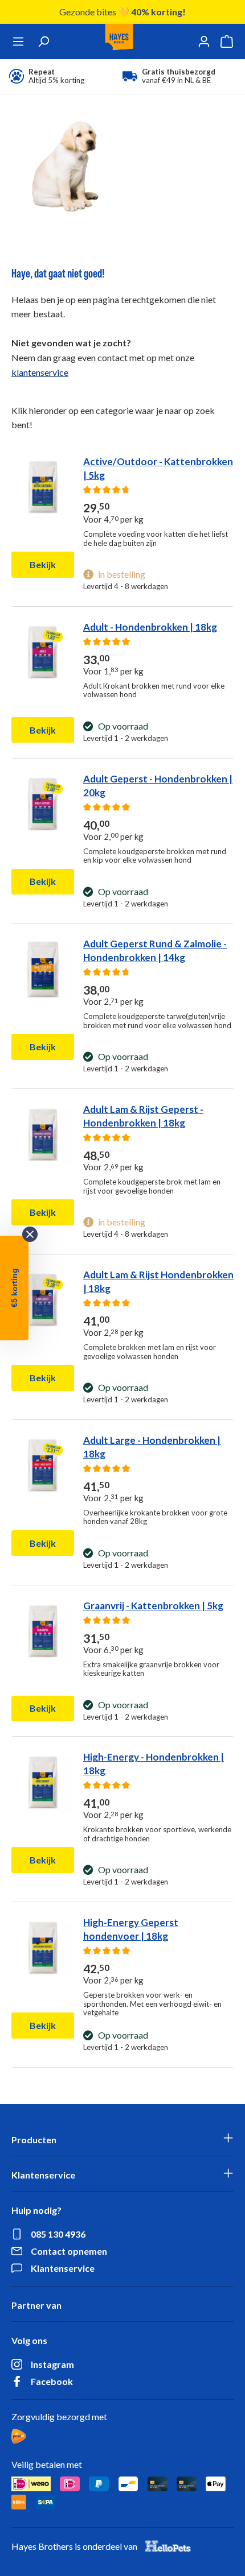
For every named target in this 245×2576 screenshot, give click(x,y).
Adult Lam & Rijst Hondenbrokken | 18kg (158, 1281)
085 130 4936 (58, 2234)
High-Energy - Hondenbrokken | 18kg (154, 1764)
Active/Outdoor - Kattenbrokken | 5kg (158, 468)
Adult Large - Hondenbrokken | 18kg (152, 1447)
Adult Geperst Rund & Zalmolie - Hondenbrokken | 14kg (155, 951)
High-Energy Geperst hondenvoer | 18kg (131, 1929)
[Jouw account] (204, 42)
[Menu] (18, 42)
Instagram (52, 2364)
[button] (14, 1288)
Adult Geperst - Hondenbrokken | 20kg (158, 786)
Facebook (52, 2381)
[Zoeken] (43, 42)
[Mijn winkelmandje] (227, 42)
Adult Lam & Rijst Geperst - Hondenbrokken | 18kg (143, 1116)
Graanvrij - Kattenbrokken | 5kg (153, 1606)
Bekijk (43, 564)
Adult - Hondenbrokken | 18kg (150, 627)
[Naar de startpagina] (119, 42)
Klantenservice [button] (43, 2175)
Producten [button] (34, 2140)
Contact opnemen (69, 2251)
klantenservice (40, 372)
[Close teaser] (30, 1234)
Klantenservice (63, 2268)
